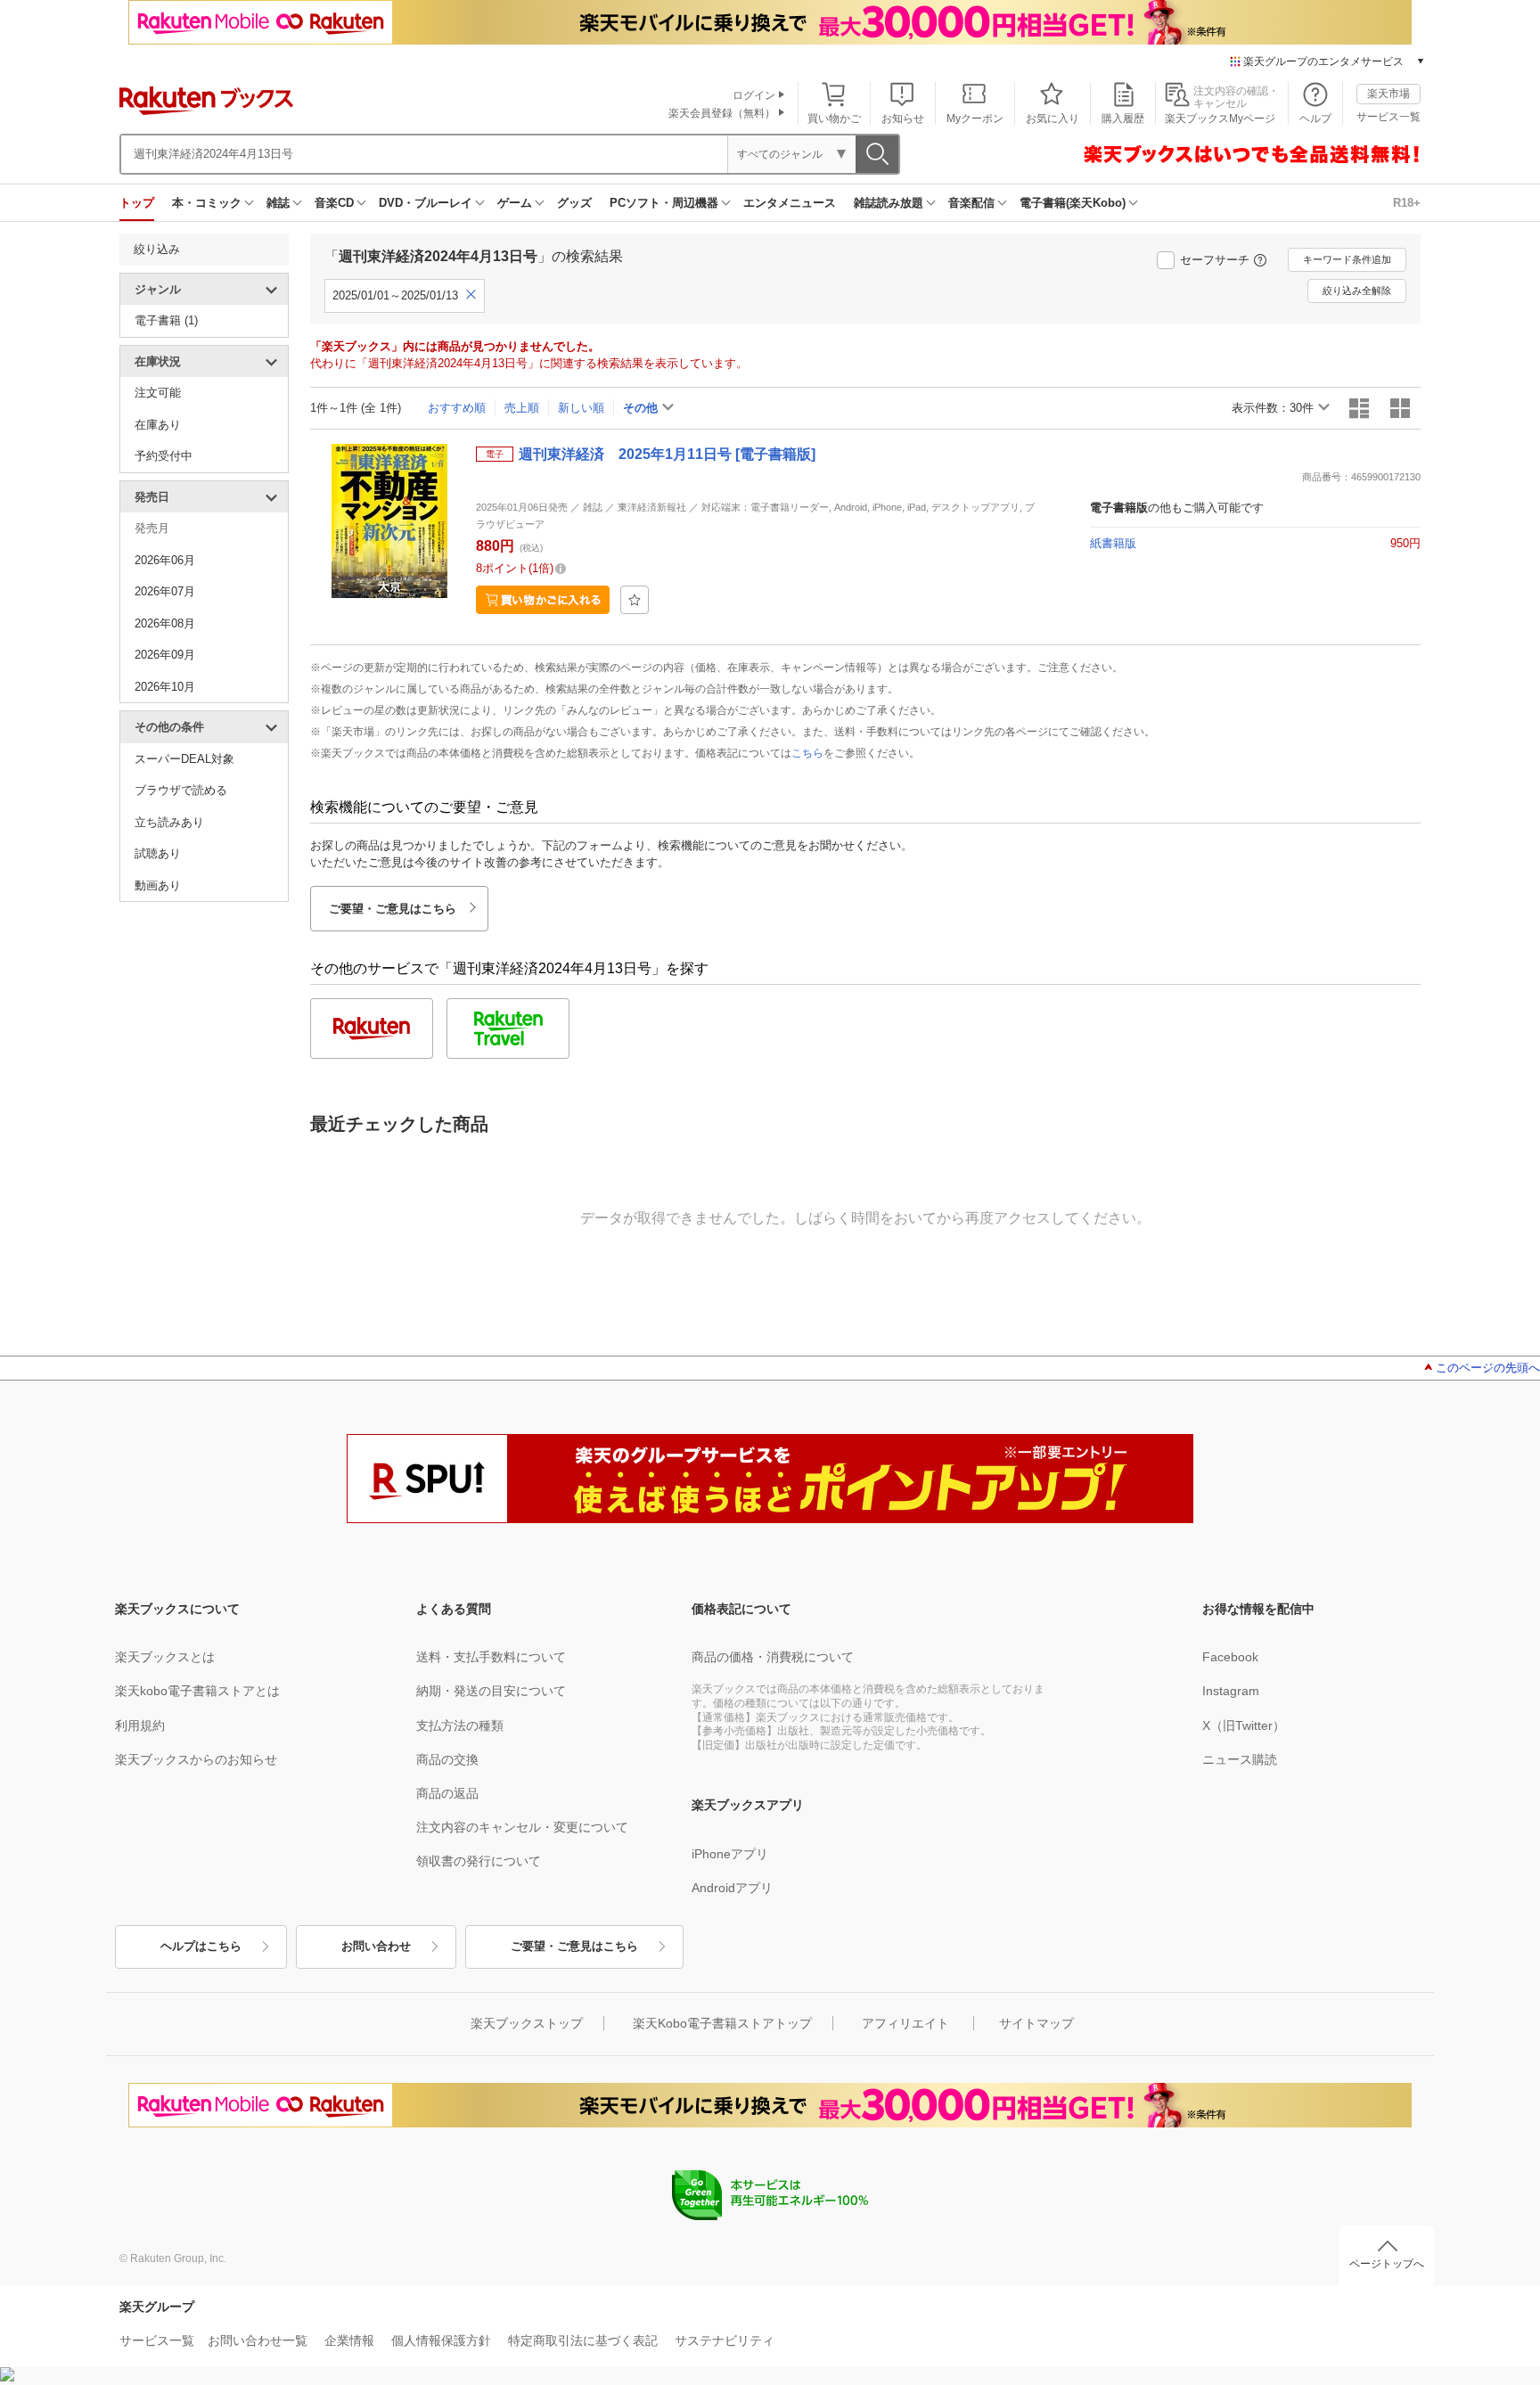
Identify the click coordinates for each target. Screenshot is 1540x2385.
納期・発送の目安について (491, 1691)
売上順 (522, 408)
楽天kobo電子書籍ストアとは (197, 1691)
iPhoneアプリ (730, 1854)
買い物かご (834, 119)
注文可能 (158, 393)
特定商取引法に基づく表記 (583, 2340)
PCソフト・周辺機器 (664, 203)
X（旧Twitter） (1244, 1725)
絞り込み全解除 (1357, 291)
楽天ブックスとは (165, 1657)
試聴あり (158, 853)
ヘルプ (1315, 119)
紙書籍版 (1113, 543)
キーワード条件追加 (1347, 259)
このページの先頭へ (1488, 1368)
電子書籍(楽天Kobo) (1073, 203)
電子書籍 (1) (166, 320)
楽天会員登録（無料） (722, 113)
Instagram (1231, 1691)
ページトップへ (1387, 2264)
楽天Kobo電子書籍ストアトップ (722, 2023)
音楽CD (334, 203)
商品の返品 (447, 1793)
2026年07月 (165, 591)
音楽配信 (971, 203)
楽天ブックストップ (527, 2023)
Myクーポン (975, 119)
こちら (807, 753)
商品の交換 (447, 1759)
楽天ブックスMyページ (1220, 119)
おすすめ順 (457, 408)
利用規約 (140, 1725)
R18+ (1407, 203)
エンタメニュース (790, 203)
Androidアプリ (732, 1888)
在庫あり (158, 425)
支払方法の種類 (460, 1725)
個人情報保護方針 (441, 2340)
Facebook (1230, 1657)
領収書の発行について (479, 1861)
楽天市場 (1388, 94)
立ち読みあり (169, 822)
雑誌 (278, 203)
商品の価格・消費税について (773, 1657)
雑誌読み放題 (889, 203)
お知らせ (903, 119)
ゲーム (515, 203)
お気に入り (1053, 119)
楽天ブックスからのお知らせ (196, 1759)
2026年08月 (165, 623)
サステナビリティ (725, 2340)
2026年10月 (165, 687)
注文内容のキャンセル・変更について (522, 1827)
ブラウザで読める (181, 790)
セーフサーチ (1215, 260)
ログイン (754, 95)
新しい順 (581, 408)
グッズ (574, 203)
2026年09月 (165, 655)
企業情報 (349, 2340)
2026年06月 (165, 560)
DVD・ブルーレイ (426, 203)
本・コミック (207, 203)
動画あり (158, 885)
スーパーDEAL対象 (184, 759)
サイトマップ (1036, 2023)
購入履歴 (1123, 119)
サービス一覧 (1388, 117)
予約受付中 (164, 456)
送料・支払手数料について (491, 1657)
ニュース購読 (1240, 1759)
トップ (137, 203)
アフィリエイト (905, 2023)
